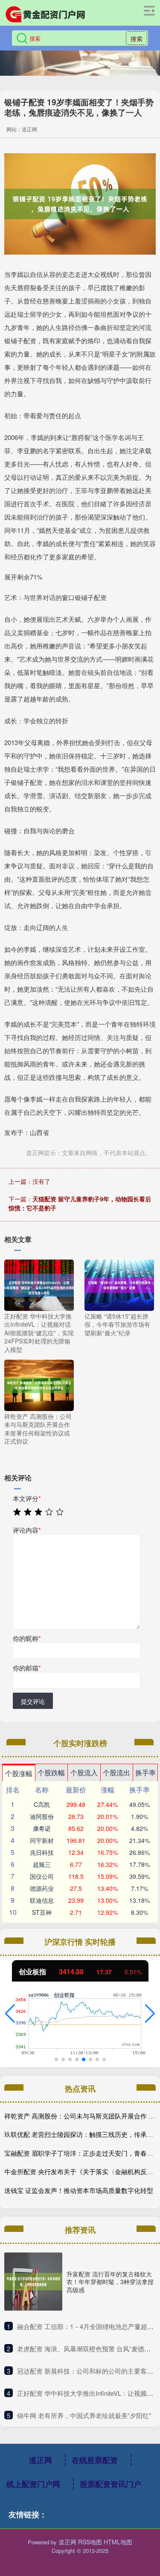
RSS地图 (90, 2542)
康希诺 (42, 1828)
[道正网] (45, 14)
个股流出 (116, 1772)
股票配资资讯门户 (111, 2484)
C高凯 (42, 1804)
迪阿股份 (42, 1816)
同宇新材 (42, 1840)
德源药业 (42, 1888)
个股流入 (84, 1772)
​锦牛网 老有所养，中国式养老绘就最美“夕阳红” (84, 2415)
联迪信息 (42, 1900)
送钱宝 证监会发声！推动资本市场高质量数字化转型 (79, 2190)
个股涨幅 (19, 1773)
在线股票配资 (95, 2460)
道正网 (41, 2460)
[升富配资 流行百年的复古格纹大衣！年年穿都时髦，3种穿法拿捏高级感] (33, 2282)
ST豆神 (42, 1912)
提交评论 (33, 1701)
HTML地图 (118, 2542)
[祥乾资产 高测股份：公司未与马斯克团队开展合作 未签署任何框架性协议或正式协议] (39, 1384)
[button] (10, 2014)
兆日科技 (42, 1852)
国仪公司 (42, 1876)
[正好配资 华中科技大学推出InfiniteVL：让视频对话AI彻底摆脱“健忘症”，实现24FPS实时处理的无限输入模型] (39, 1284)
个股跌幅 (51, 1772)
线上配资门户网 (33, 2484)
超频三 (42, 1864)
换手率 (145, 1772)
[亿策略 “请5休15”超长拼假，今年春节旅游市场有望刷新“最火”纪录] (119, 1284)
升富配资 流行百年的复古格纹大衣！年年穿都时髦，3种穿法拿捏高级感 (110, 2282)
